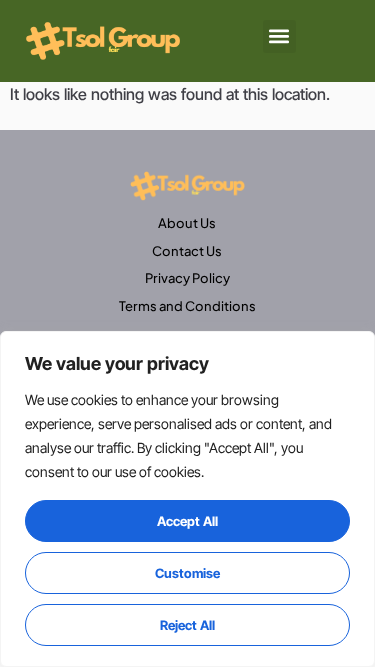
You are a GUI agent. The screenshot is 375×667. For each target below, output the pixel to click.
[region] (187, 499)
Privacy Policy (187, 278)
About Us (187, 223)
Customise (187, 573)
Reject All (187, 625)
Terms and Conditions (187, 306)
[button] (279, 36)
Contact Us (187, 251)
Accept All (187, 521)
